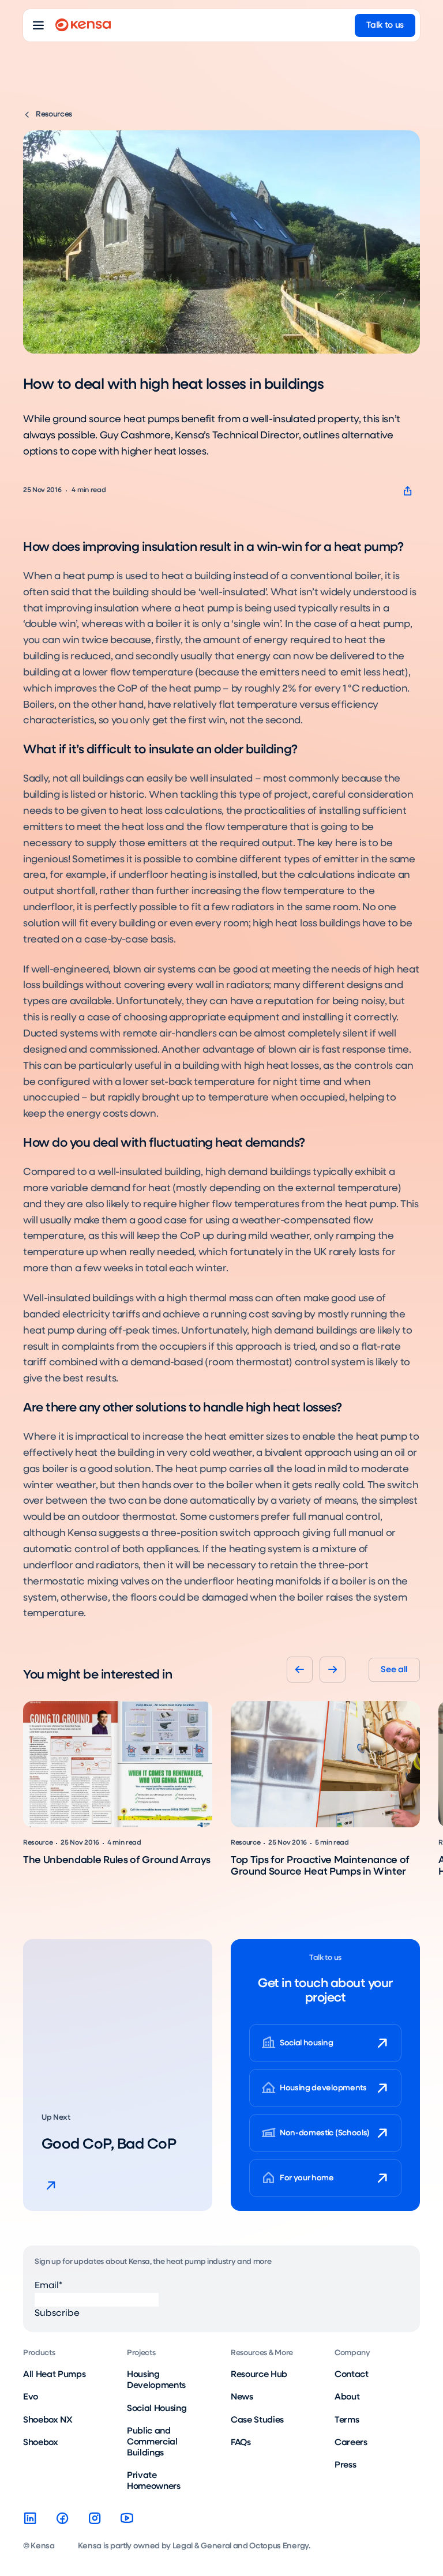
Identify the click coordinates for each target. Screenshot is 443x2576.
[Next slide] (333, 1670)
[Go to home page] (83, 25)
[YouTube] (127, 2518)
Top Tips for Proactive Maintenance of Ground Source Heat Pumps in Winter (320, 1867)
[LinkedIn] (30, 2518)
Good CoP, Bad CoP (109, 2145)
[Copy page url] (408, 491)
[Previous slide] (300, 1670)
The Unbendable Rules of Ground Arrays (117, 1860)
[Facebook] (62, 2518)
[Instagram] (95, 2518)
